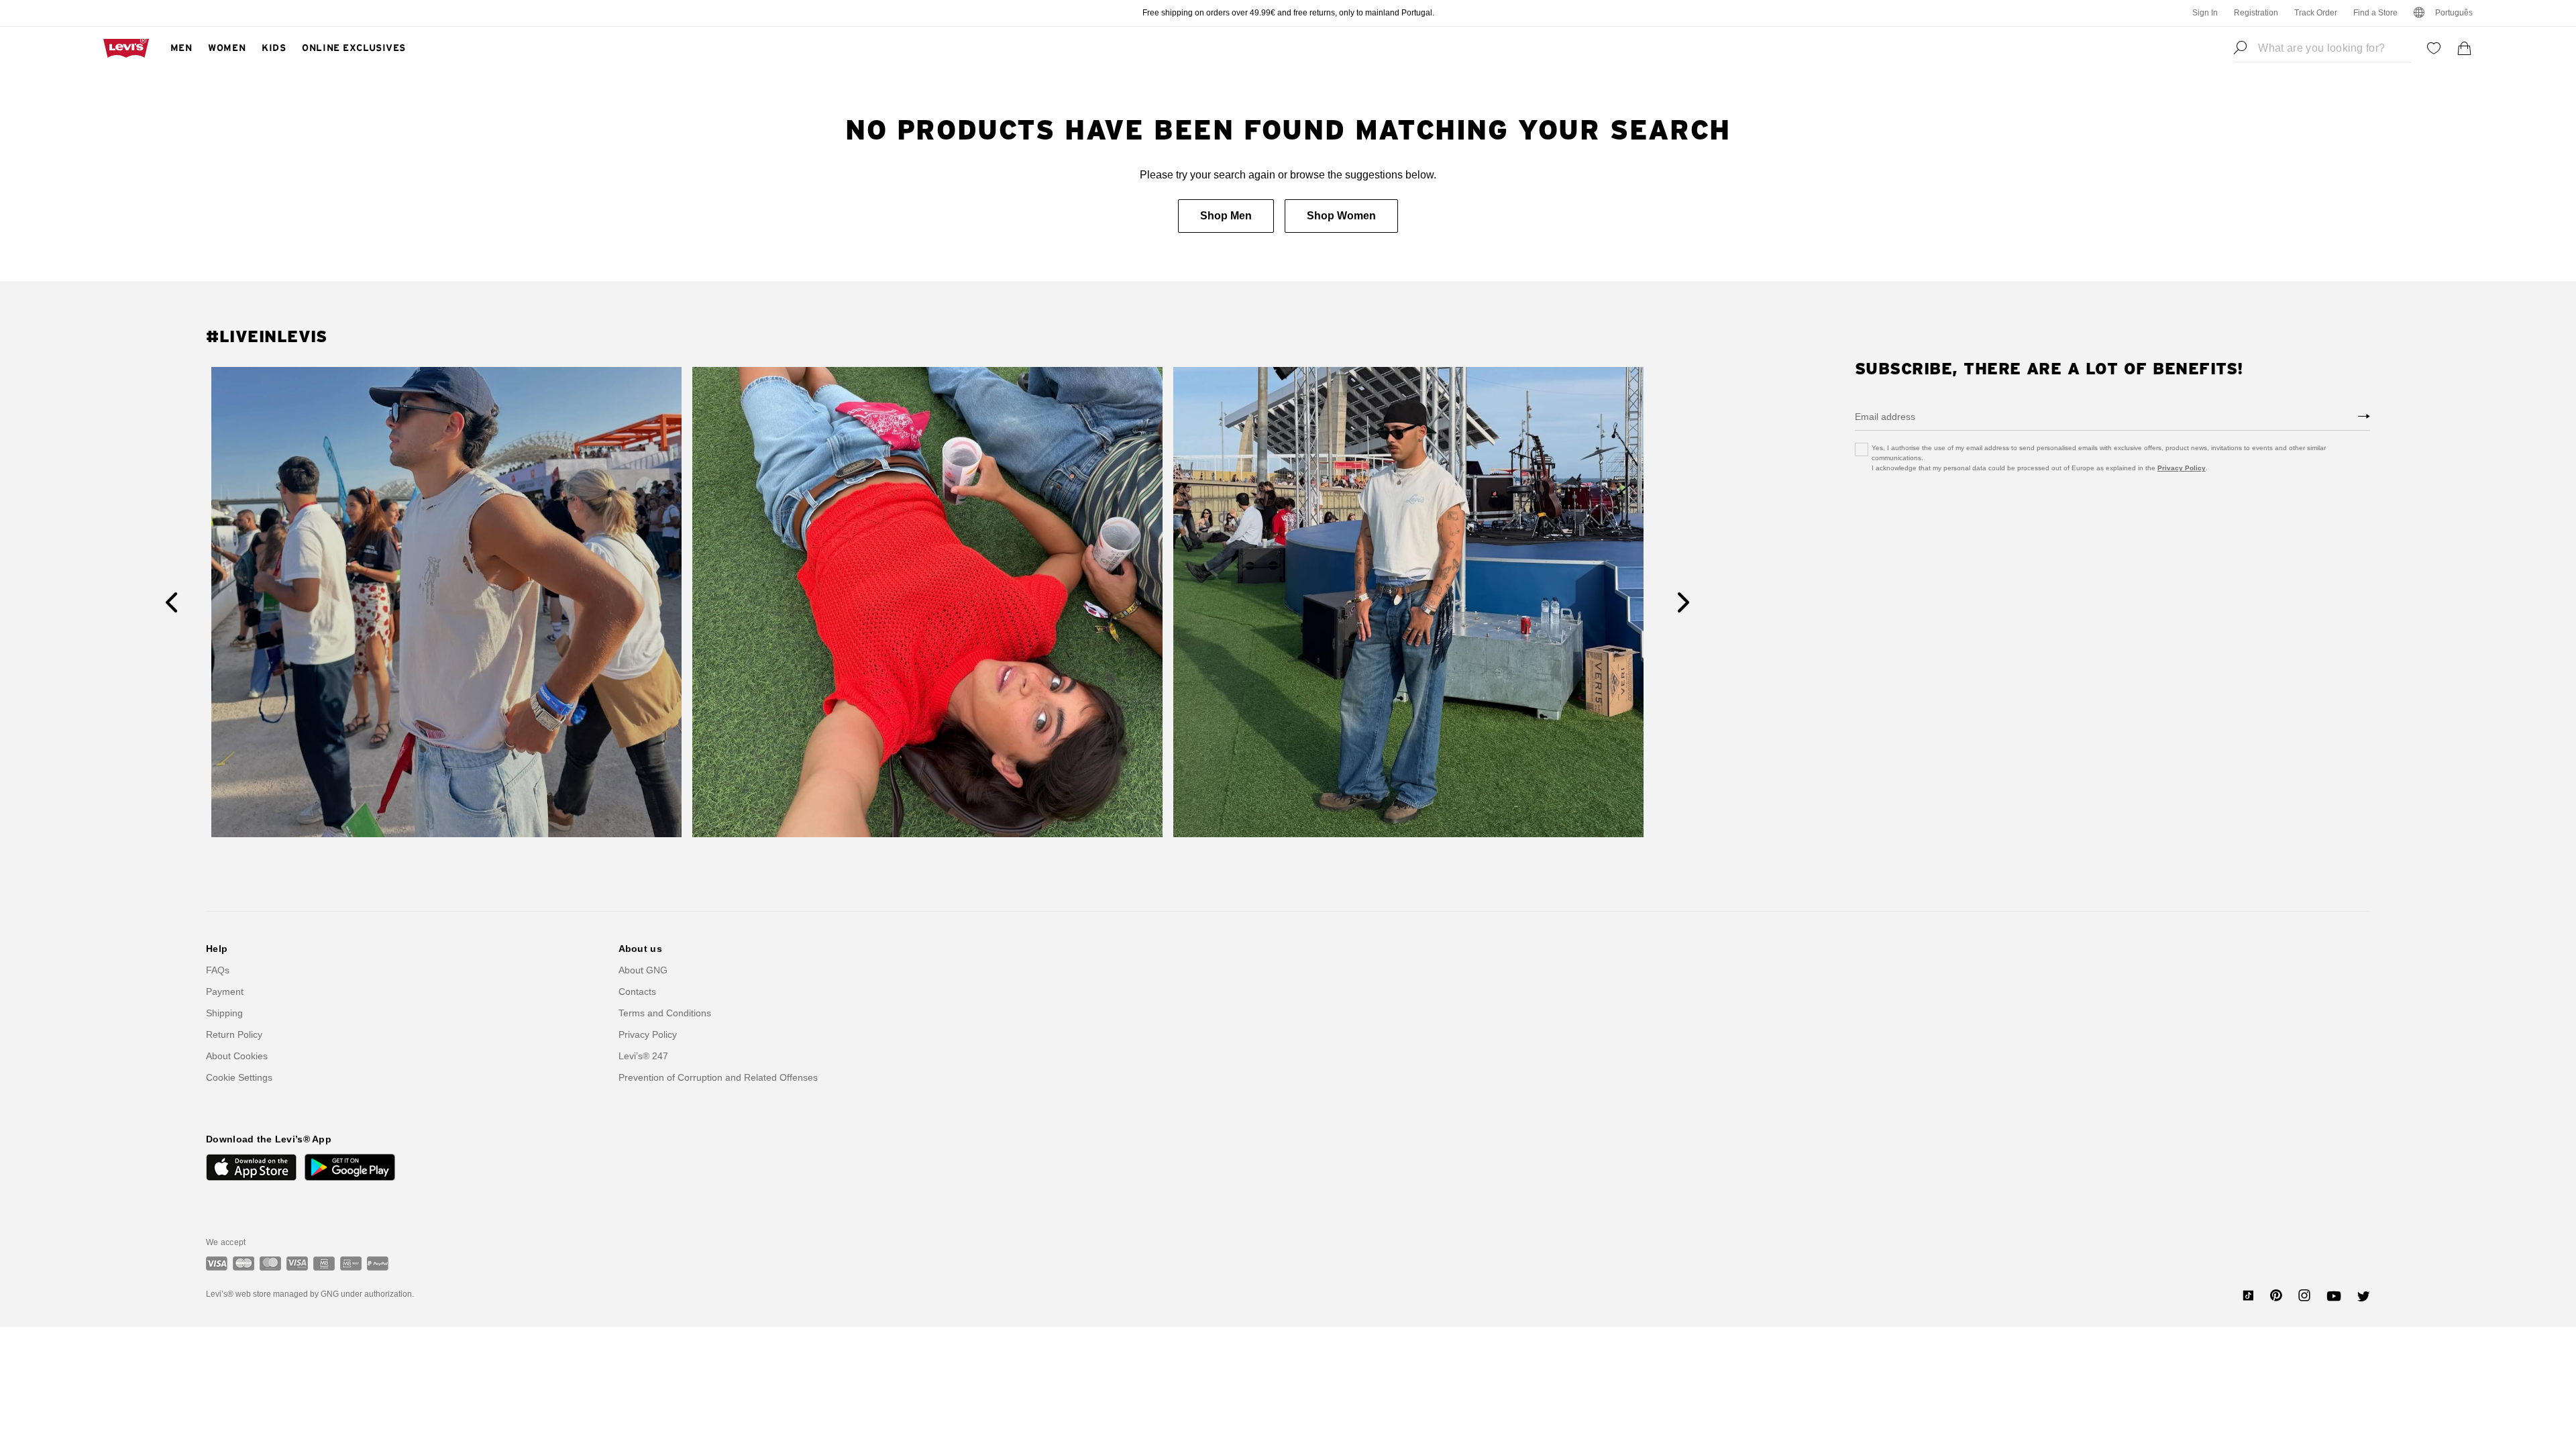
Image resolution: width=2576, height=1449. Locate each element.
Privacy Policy (2182, 468)
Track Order (2316, 13)
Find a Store (2375, 13)
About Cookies (237, 1056)
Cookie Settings (239, 1077)
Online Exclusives (354, 48)
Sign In (2205, 13)
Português (2454, 13)
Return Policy (234, 1034)
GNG (330, 1294)
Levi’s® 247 (643, 1056)
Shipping (224, 1013)
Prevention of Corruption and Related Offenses (718, 1077)
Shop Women (1341, 216)
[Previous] (171, 602)
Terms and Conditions (665, 1013)
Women (227, 48)
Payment (225, 991)
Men (181, 48)
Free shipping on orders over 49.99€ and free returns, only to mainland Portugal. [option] (1288, 13)
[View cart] (2465, 48)
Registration (2256, 13)
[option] (446, 602)
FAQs (218, 970)
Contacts (637, 991)
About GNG (643, 970)
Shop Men (1226, 216)
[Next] (1683, 602)
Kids (274, 48)
